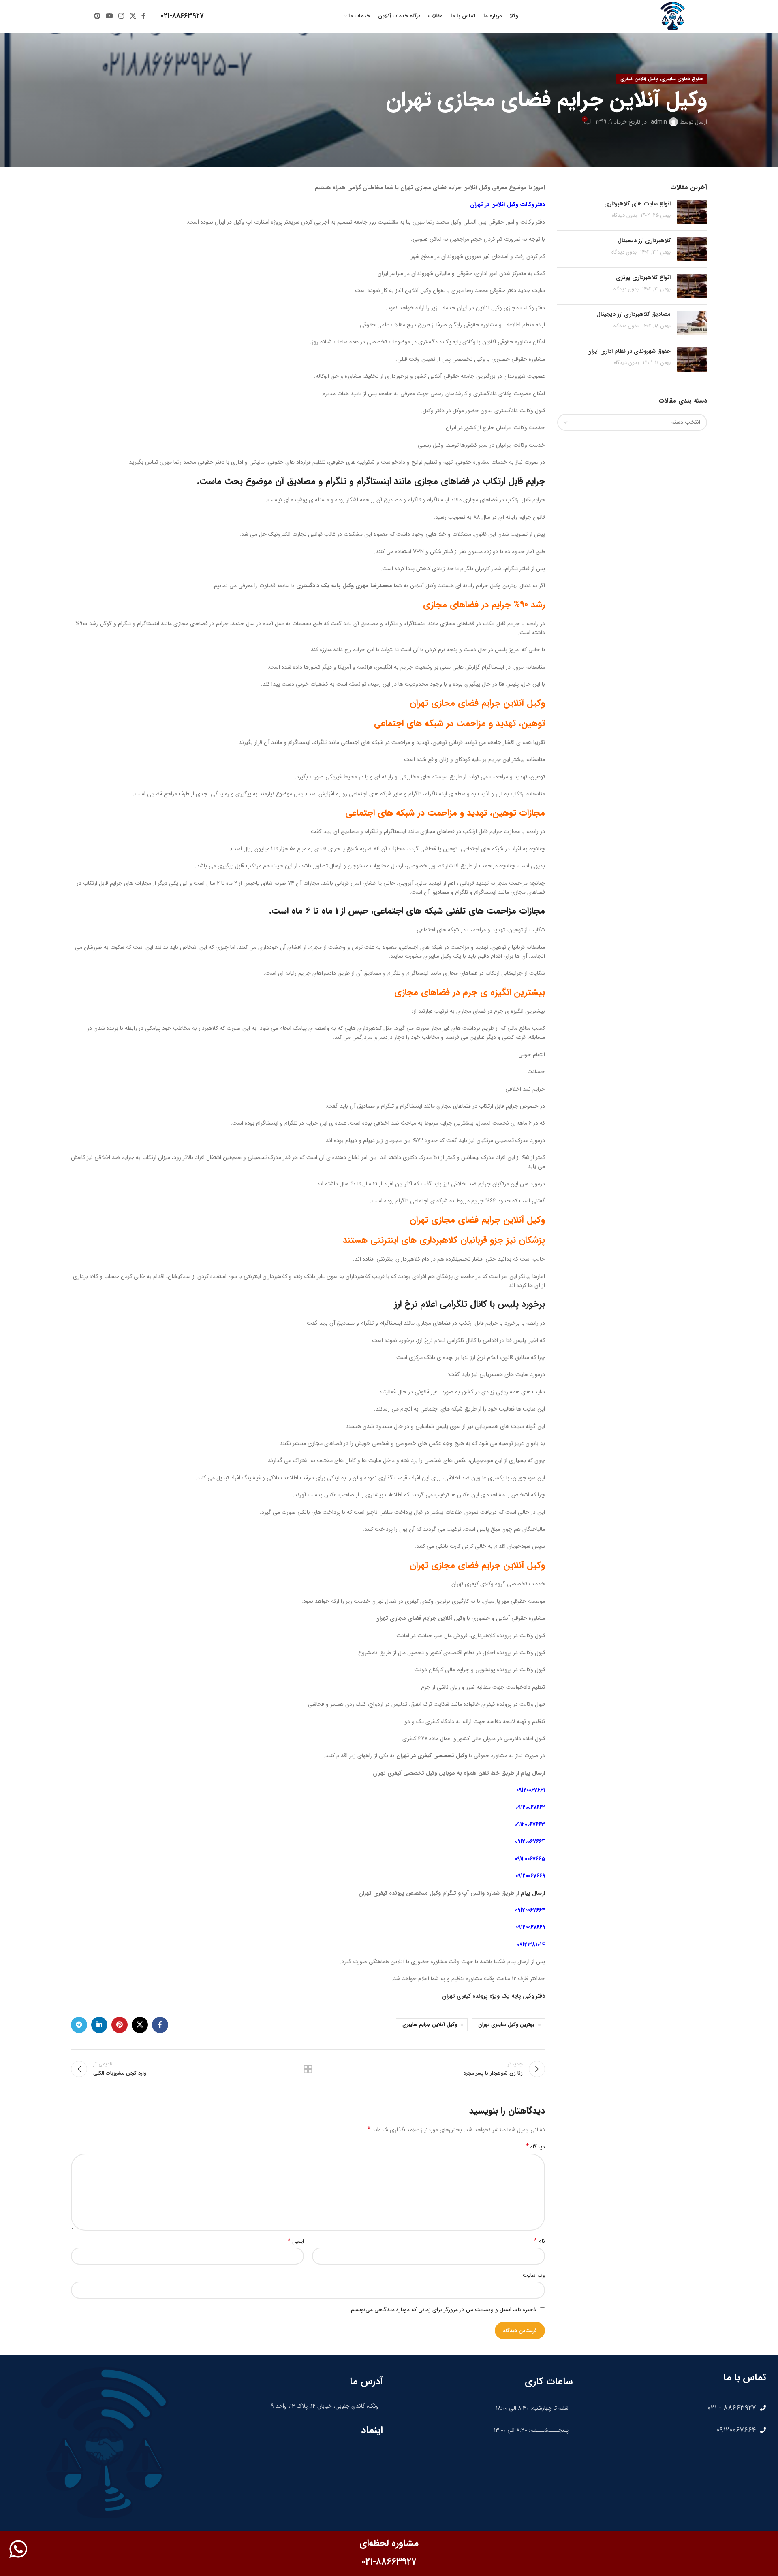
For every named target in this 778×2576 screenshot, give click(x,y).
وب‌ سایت (534, 2275)
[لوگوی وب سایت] (673, 16)
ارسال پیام (533, 1893)
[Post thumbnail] (692, 212)
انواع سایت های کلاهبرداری (637, 204)
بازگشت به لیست (308, 2069)
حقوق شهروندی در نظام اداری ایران (629, 351)
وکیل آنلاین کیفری (639, 79)
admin (659, 122)
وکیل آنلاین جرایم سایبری (430, 2025)
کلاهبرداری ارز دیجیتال (644, 241)
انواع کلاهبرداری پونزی (643, 277)
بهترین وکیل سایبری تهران (506, 2025)
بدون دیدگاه (624, 215)
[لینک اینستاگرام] (121, 16)
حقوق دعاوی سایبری (682, 79)
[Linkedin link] (99, 2025)
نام (540, 2241)
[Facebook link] (143, 16)
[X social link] (133, 16)
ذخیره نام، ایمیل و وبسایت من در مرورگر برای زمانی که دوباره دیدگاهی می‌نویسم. (443, 2310)
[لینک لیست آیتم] (673, 2408)
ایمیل (296, 2241)
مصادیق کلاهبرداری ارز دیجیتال (634, 314)
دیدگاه (535, 2147)
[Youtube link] (109, 16)
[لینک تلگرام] (79, 2025)
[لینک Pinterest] (97, 16)
